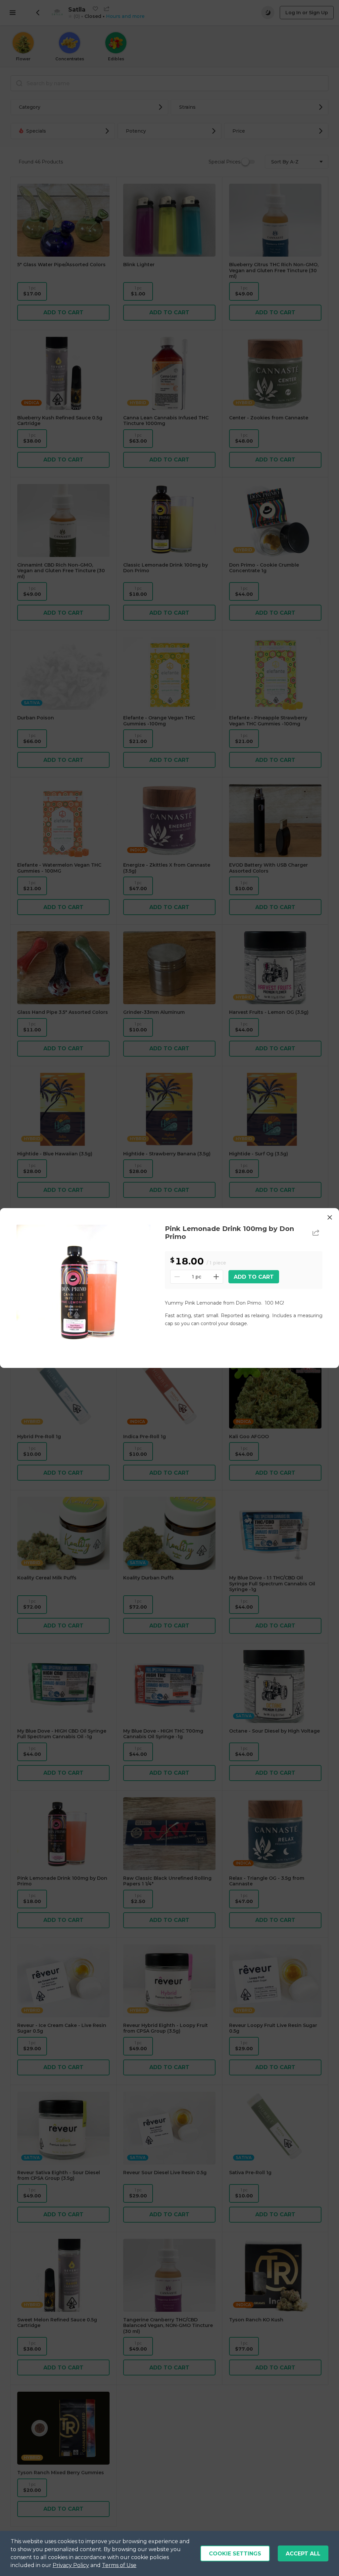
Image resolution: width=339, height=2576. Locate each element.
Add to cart (254, 1277)
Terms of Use (119, 2565)
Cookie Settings (235, 2554)
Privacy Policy (71, 2565)
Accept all (303, 2554)
